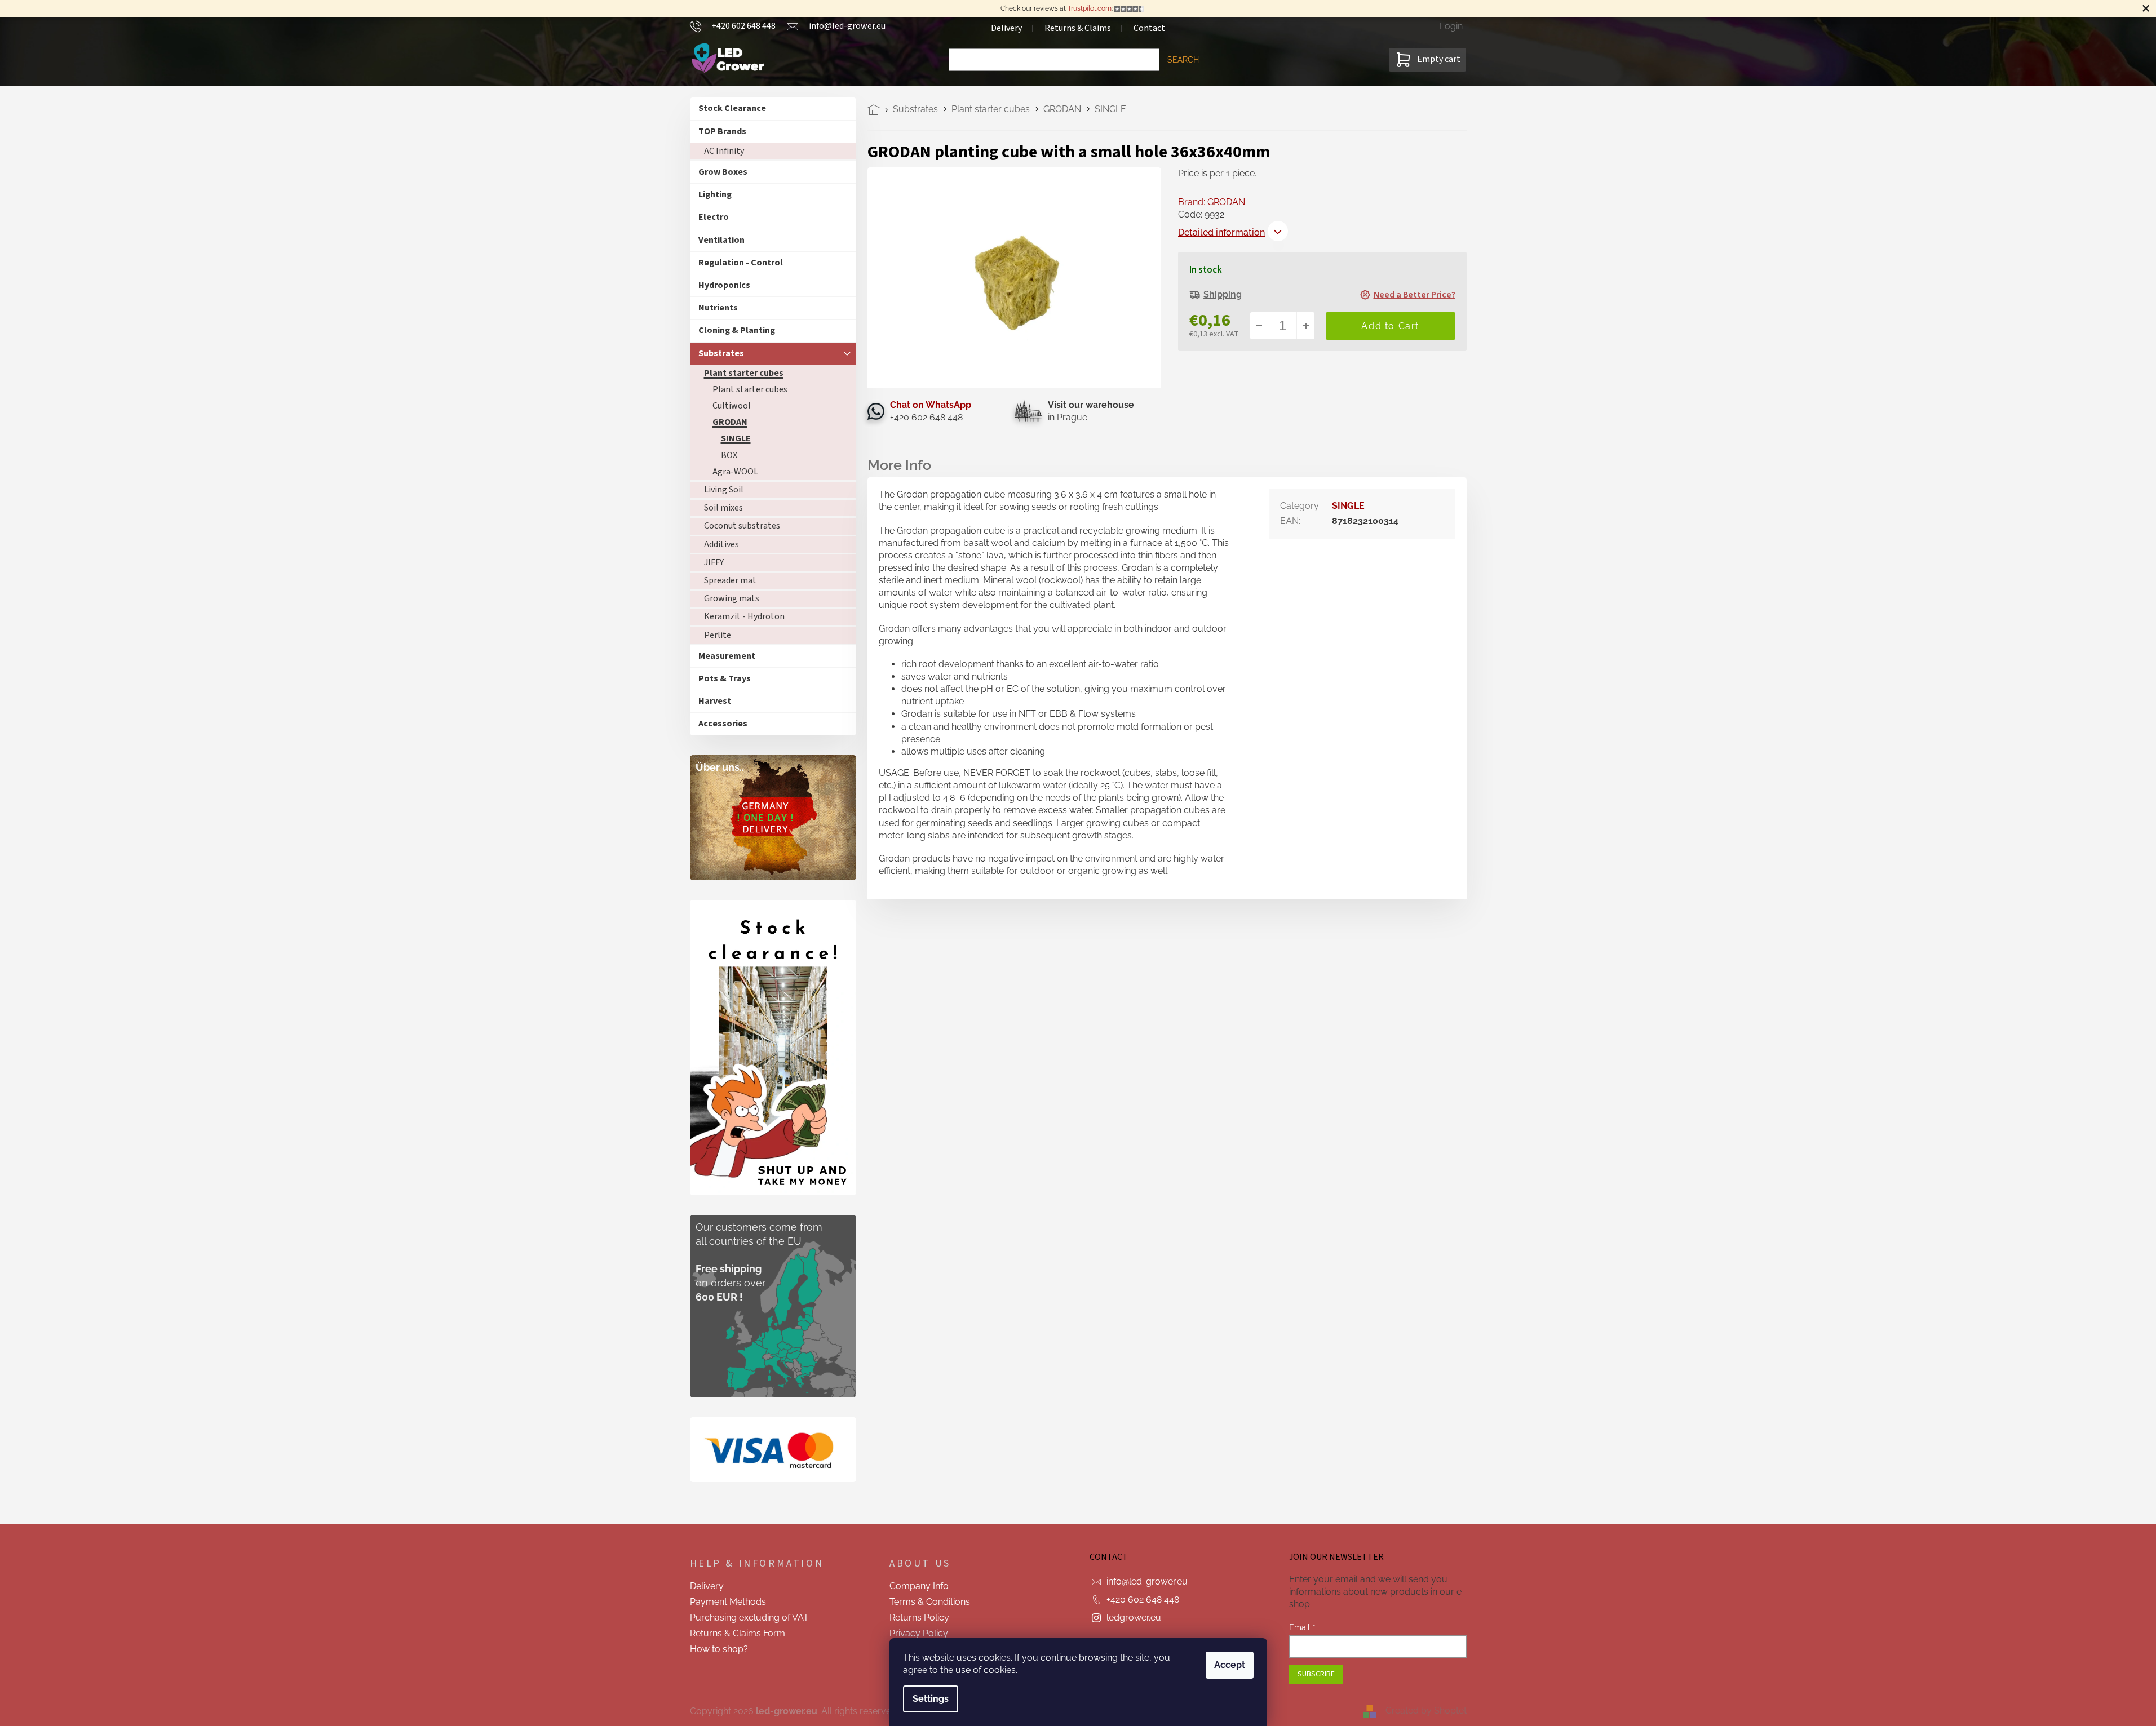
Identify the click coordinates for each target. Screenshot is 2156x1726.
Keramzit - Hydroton (744, 616)
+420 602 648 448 (1143, 1599)
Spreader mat (730, 580)
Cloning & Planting (737, 330)
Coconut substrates (742, 526)
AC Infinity (724, 151)
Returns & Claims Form (738, 1633)
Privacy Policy (919, 1633)
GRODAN (730, 422)
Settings (931, 1699)
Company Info (919, 1586)
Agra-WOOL (735, 472)
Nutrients (718, 308)
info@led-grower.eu (1147, 1581)
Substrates (721, 353)
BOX (729, 455)
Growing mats (732, 598)
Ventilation (721, 240)
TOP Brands (722, 131)
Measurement (727, 656)
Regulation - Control (741, 263)
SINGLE (736, 438)
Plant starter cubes (744, 373)
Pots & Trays (725, 678)
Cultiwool (732, 406)
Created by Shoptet (1426, 1711)
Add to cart (1391, 326)
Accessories (723, 724)
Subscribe (1316, 1674)
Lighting (715, 194)
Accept (1230, 1665)
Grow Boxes (723, 172)
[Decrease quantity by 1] (1259, 326)
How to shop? (719, 1649)
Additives (721, 544)
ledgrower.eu (1134, 1618)
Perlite (718, 635)
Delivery (1006, 28)
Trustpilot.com (1090, 8)
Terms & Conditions (930, 1602)
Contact (1149, 28)
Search (1183, 60)
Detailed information (1221, 232)
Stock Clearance (732, 108)
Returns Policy (919, 1618)
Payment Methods (728, 1602)
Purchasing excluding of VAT (749, 1618)
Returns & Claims (1078, 28)
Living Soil (724, 490)
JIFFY (714, 562)
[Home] (877, 110)
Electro (714, 217)
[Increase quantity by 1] (1305, 326)
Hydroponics (724, 285)
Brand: (1212, 202)
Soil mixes (723, 508)
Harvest (715, 701)
